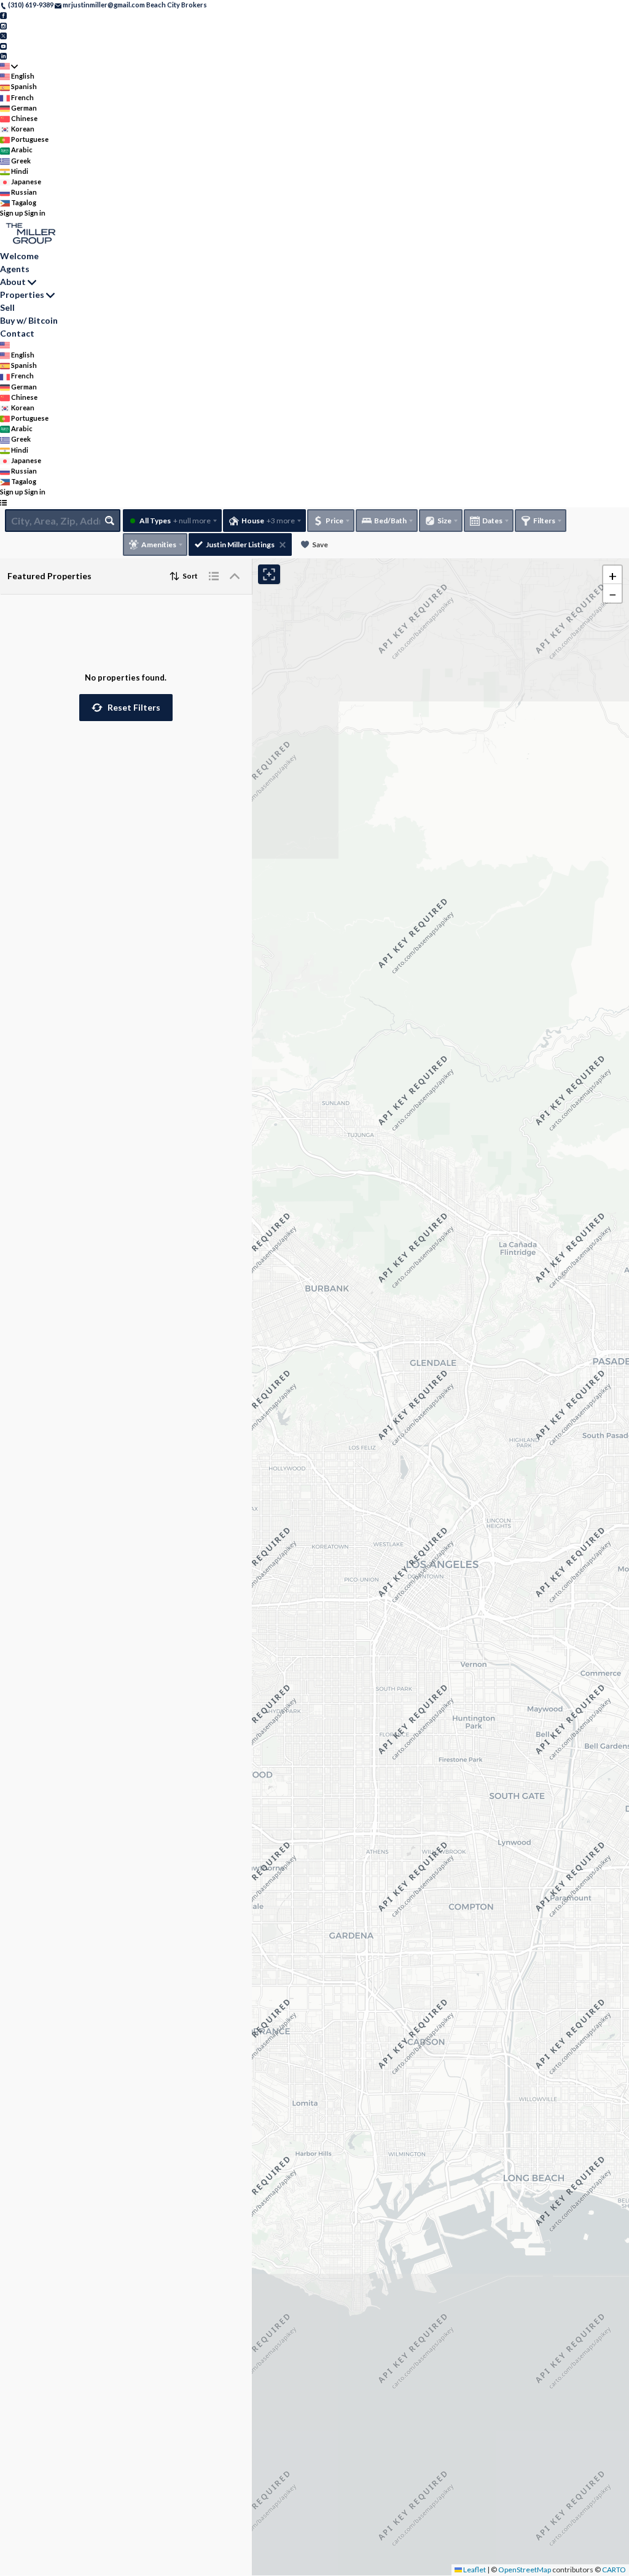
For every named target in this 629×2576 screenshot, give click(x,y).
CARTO (614, 2570)
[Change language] (9, 66)
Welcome (19, 256)
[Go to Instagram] (3, 25)
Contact (17, 333)
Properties (22, 295)
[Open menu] (3, 503)
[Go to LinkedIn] (3, 56)
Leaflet (474, 2570)
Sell (7, 307)
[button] (126, 708)
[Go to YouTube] (3, 45)
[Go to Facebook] (3, 15)
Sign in (35, 213)
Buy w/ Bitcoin (29, 320)
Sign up (12, 213)
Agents (15, 269)
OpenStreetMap (525, 2570)
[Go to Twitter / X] (3, 35)
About (13, 282)
